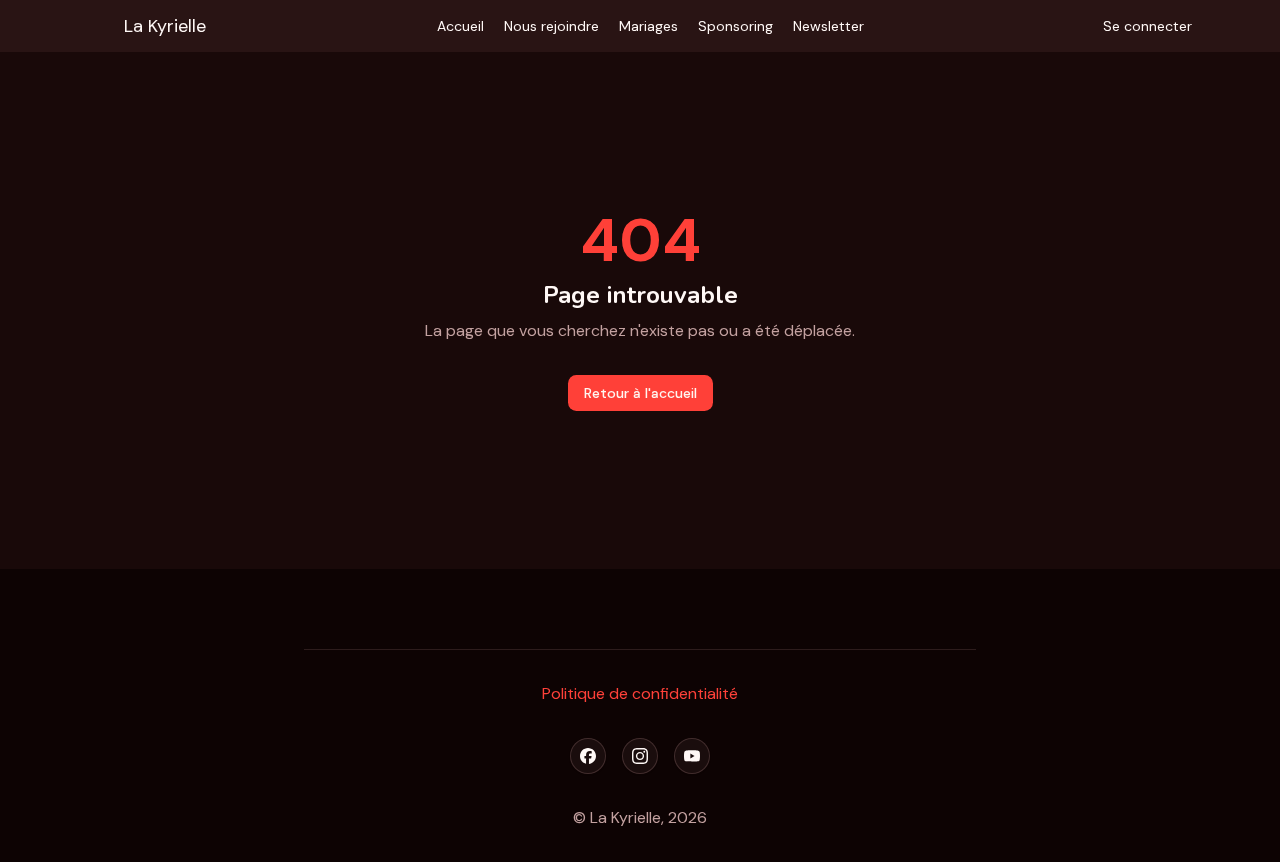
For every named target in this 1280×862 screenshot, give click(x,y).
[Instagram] (640, 756)
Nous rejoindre (551, 26)
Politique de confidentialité (640, 693)
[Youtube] (692, 756)
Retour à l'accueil (640, 393)
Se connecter (1147, 26)
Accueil (460, 26)
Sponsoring (735, 26)
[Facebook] (588, 756)
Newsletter (828, 26)
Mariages (648, 26)
